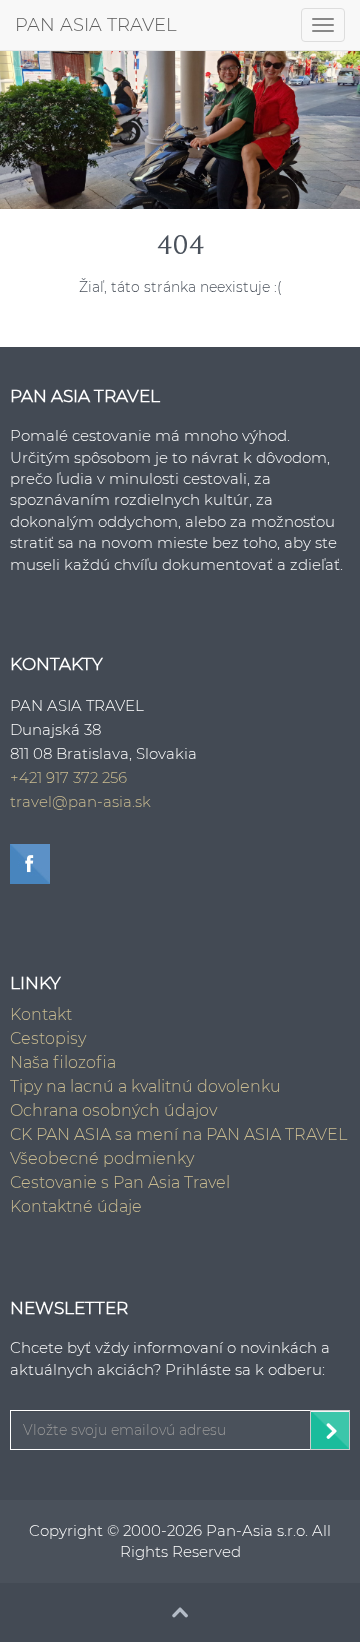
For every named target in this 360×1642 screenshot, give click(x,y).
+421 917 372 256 (68, 777)
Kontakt (41, 1014)
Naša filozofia (63, 1062)
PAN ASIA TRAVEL (96, 25)
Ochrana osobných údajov (113, 1110)
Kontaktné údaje (76, 1206)
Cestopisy (48, 1038)
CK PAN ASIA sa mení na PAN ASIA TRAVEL (178, 1134)
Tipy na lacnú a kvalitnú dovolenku (145, 1086)
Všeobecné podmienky (102, 1158)
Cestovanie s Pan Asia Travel (120, 1182)
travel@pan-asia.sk (80, 801)
